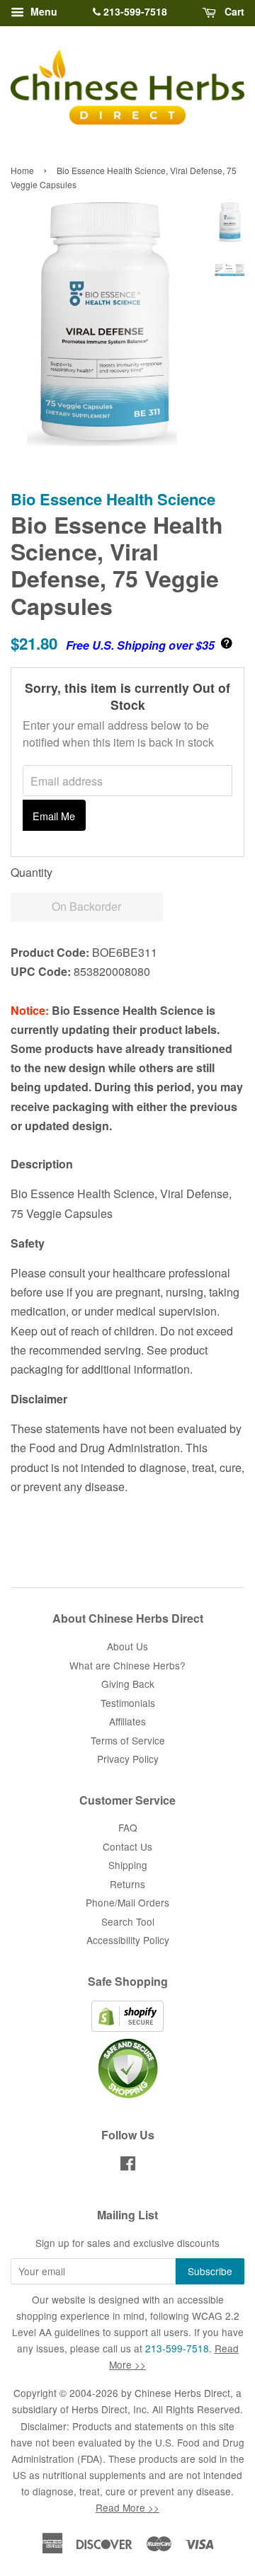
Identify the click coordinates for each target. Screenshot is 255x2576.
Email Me (54, 816)
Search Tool (128, 1921)
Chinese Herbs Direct (182, 2393)
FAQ (128, 1827)
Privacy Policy (128, 1759)
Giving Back (128, 1684)
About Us (127, 1646)
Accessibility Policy (128, 1940)
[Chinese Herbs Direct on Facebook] (128, 2166)
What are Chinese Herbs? (127, 1665)
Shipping (128, 1865)
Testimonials (128, 1703)
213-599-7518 (134, 11)
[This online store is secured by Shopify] (127, 2028)
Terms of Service (128, 1740)
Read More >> (127, 2507)
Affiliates (127, 1721)
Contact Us (127, 1846)
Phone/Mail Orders (127, 1902)
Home (22, 170)
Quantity (32, 872)
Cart (233, 11)
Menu (42, 11)
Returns (127, 1884)
